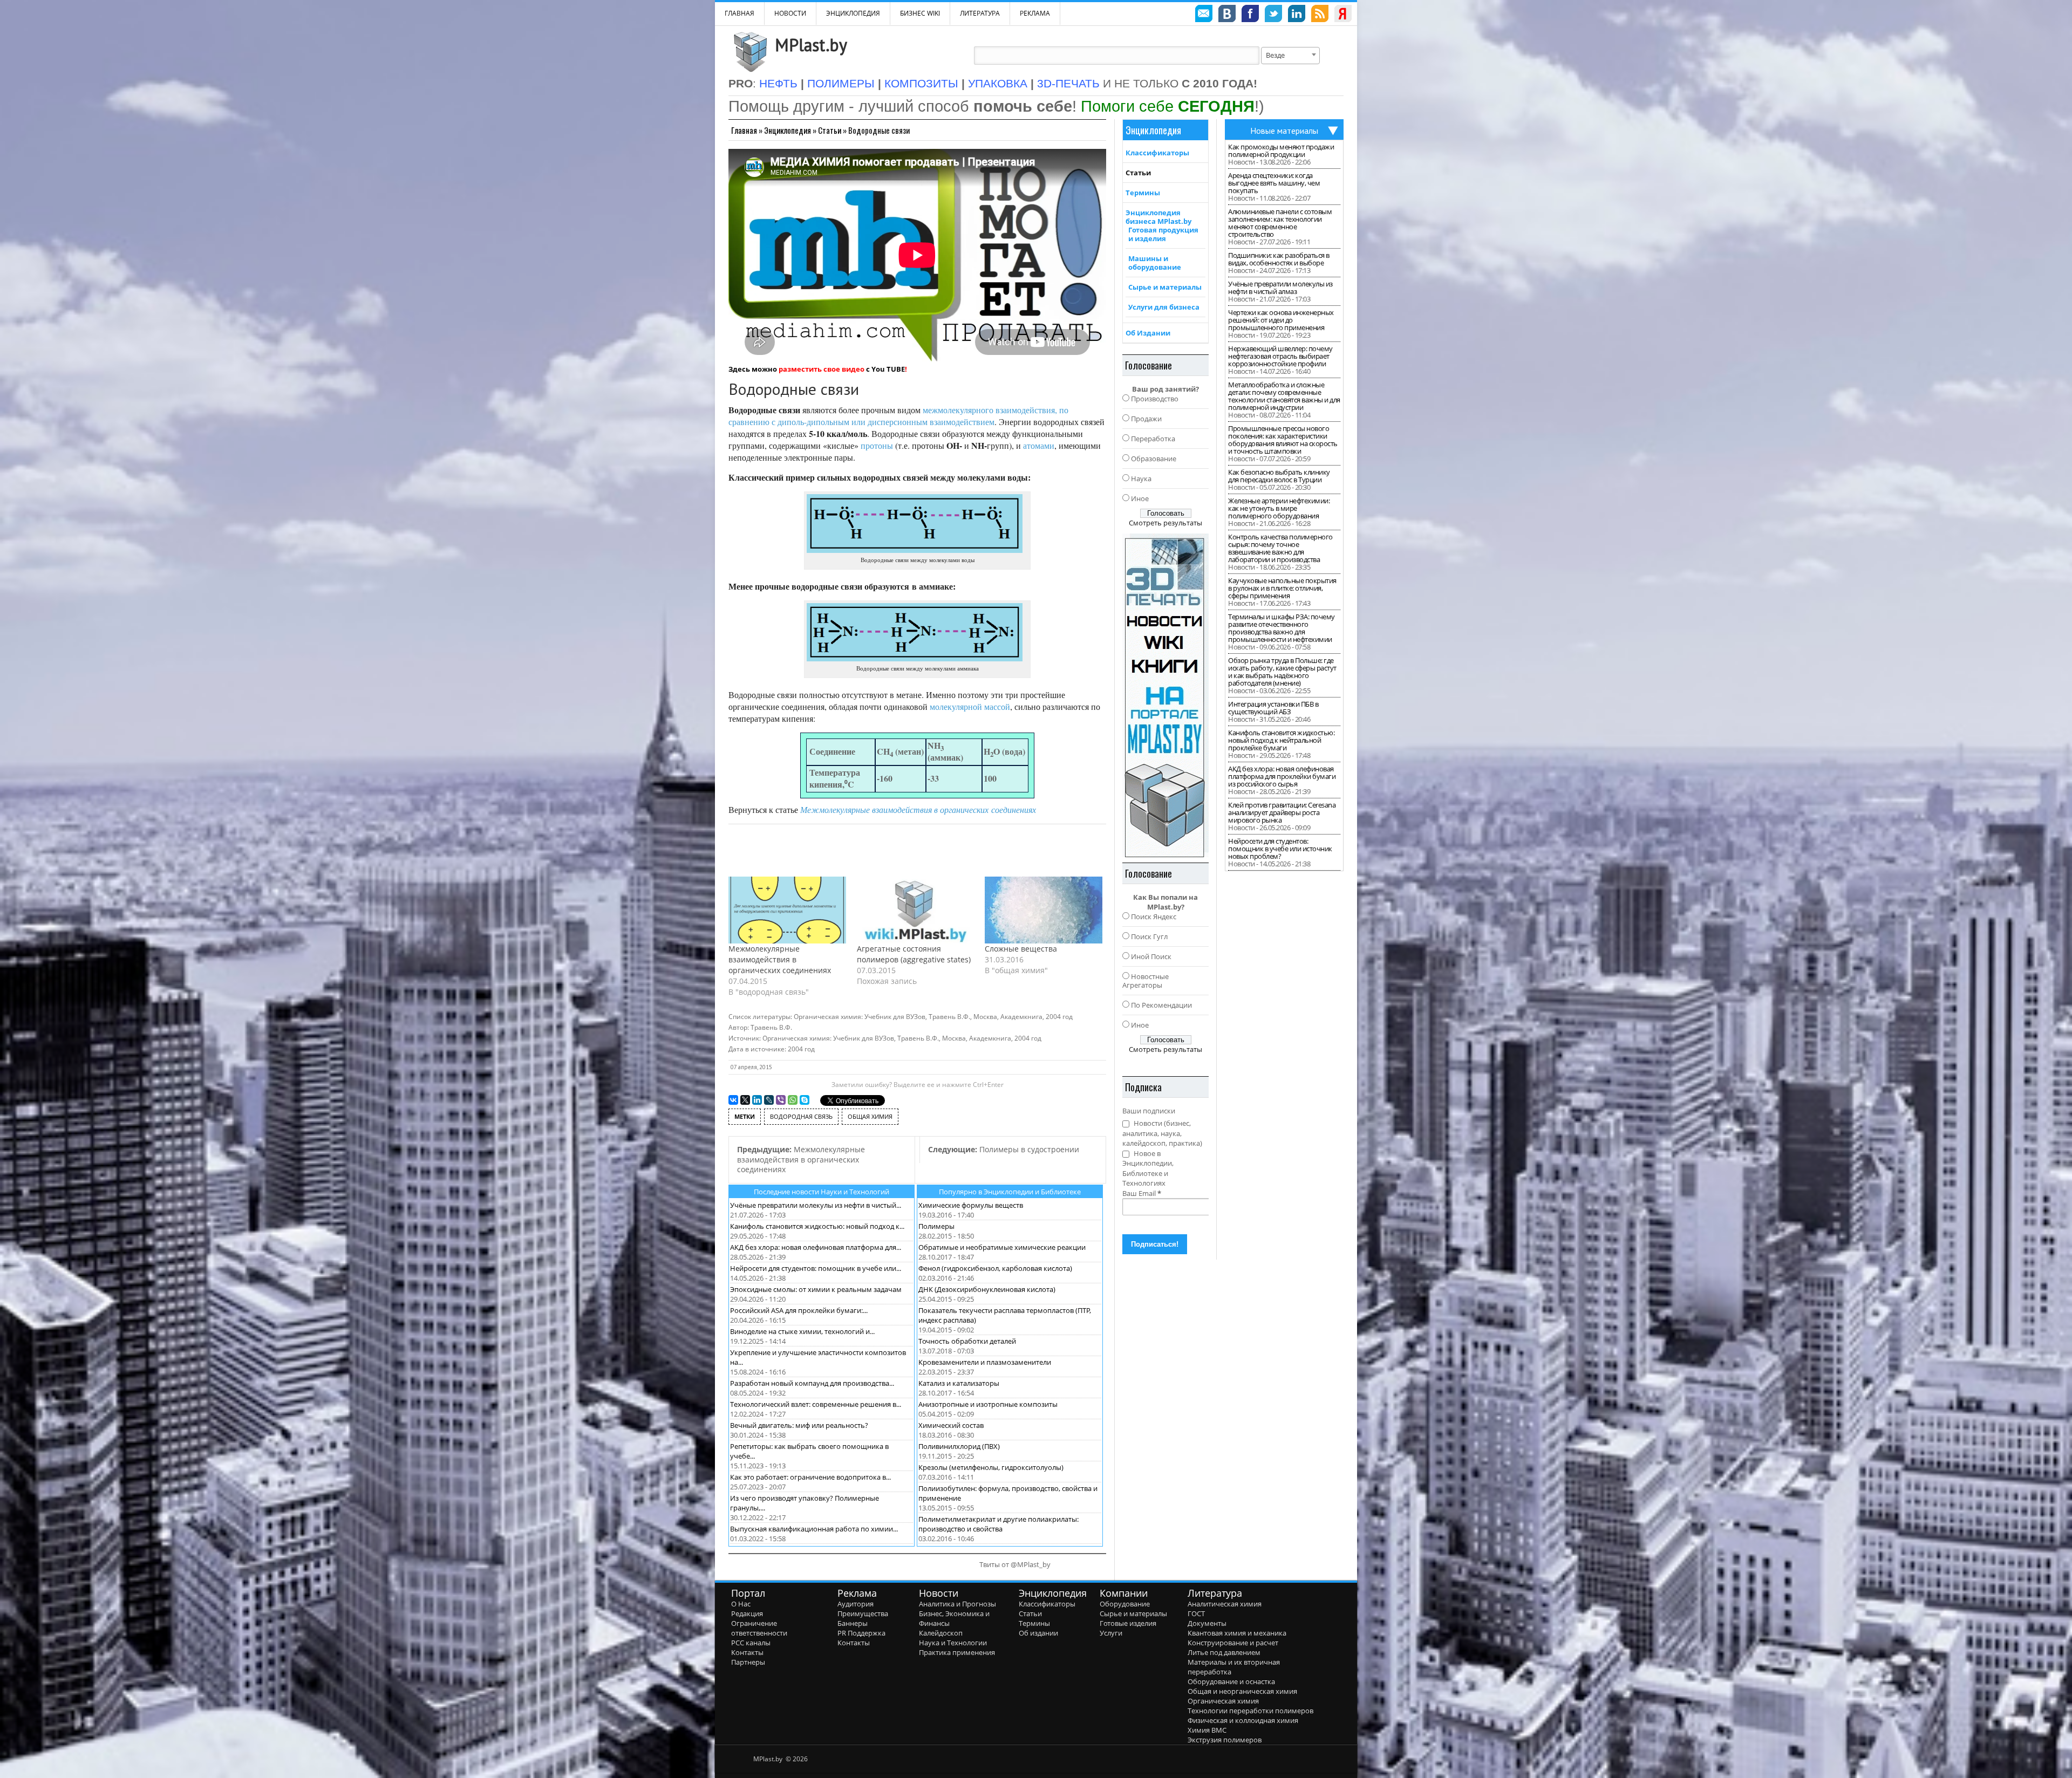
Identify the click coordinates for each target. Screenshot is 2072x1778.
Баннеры (853, 1623)
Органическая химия (1223, 1701)
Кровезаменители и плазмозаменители (985, 1362)
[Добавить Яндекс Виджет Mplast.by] (1343, 15)
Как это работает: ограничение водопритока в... (810, 1477)
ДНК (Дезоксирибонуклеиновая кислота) (987, 1289)
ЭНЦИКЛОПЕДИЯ (853, 13)
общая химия (870, 1116)
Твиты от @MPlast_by (1015, 1564)
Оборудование (1125, 1604)
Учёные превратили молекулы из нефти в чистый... (816, 1205)
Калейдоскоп (941, 1633)
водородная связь (801, 1116)
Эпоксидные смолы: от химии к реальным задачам (816, 1289)
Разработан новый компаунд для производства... (812, 1383)
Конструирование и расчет (1233, 1643)
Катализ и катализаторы (959, 1383)
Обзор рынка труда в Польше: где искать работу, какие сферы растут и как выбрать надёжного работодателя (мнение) (1282, 672)
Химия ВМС (1207, 1730)
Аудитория (856, 1604)
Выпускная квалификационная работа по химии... (814, 1529)
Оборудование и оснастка (1231, 1681)
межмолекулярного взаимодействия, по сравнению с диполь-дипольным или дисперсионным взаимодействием (898, 416)
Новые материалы (1284, 131)
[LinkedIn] (757, 1100)
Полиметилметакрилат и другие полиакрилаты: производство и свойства (998, 1524)
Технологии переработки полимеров (1250, 1711)
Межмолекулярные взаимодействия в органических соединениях (780, 959)
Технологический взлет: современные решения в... (816, 1404)
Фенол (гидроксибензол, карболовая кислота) (995, 1268)
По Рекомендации (1161, 1005)
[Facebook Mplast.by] (1250, 15)
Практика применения (957, 1652)
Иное (1140, 498)
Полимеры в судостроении (1004, 1149)
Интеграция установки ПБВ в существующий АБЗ (1273, 708)
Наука (1141, 478)
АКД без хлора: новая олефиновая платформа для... (816, 1247)
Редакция (747, 1613)
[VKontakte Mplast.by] (1227, 15)
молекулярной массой (970, 706)
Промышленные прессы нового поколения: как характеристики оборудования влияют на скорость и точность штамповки (1283, 440)
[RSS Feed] (1320, 15)
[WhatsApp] (793, 1100)
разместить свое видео (822, 369)
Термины (1143, 193)
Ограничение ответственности (759, 1628)
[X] (745, 1100)
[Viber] (781, 1100)
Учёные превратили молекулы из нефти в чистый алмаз (1280, 288)
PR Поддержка (861, 1633)
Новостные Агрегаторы (1146, 981)
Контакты (747, 1652)
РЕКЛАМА (1035, 13)
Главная (744, 130)
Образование (1154, 459)
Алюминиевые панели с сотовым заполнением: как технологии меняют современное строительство (1280, 223)
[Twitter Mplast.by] (1273, 15)
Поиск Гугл (1149, 936)
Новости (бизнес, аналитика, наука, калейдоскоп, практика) (1162, 1133)
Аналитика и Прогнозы (957, 1604)
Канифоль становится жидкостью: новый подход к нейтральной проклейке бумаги (1281, 740)
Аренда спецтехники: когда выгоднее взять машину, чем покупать (1274, 183)
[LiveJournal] (769, 1100)
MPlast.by (811, 45)
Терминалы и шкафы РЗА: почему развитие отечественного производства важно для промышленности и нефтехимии (1282, 628)
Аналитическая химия (1225, 1604)
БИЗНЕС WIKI (920, 13)
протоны (877, 445)
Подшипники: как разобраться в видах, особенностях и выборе (1279, 259)
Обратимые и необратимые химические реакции (1002, 1247)
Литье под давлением (1224, 1652)
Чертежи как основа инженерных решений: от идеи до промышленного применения (1281, 320)
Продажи (1146, 419)
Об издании (1038, 1633)
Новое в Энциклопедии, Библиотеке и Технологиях (1148, 1168)
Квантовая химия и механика (1237, 1633)
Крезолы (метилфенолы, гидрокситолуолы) (991, 1467)
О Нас (741, 1604)
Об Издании (1148, 333)
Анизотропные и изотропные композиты (988, 1404)
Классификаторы (1157, 153)
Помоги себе (1168, 106)
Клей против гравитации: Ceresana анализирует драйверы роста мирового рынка (1282, 812)
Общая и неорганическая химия (1242, 1691)
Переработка (1153, 439)
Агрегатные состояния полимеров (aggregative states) (914, 954)
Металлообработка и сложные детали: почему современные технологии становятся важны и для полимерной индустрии (1284, 396)
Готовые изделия (1128, 1623)
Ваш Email (1142, 1193)
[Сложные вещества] (1044, 910)
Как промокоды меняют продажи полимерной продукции (1281, 151)
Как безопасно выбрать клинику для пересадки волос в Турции (1279, 476)
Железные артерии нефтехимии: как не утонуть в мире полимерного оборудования (1279, 508)
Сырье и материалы (1165, 287)
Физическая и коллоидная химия (1243, 1720)
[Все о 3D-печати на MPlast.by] (1165, 695)
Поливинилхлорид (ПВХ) (959, 1446)
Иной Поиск (1151, 956)
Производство (1155, 399)
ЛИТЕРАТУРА (980, 13)
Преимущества (863, 1613)
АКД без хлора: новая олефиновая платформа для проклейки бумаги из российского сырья (1282, 776)
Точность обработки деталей (967, 1341)
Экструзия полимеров (1225, 1740)
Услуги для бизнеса (1164, 307)
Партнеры (748, 1662)
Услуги (1111, 1633)
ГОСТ (1196, 1613)
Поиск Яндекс (1154, 917)
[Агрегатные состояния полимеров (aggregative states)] (916, 910)
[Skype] (805, 1100)
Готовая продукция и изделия (1163, 234)
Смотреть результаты (1165, 523)
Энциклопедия (788, 130)
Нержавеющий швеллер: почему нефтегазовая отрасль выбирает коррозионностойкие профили (1280, 356)
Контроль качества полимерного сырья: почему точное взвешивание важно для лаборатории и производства (1280, 548)
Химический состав (951, 1425)
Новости (790, 13)
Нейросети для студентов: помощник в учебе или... (816, 1268)
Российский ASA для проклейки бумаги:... (799, 1310)
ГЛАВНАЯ (739, 13)
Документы (1207, 1623)
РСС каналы (751, 1643)
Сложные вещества (1021, 949)
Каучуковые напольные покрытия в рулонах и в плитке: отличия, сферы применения (1282, 588)
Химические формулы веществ (971, 1205)
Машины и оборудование (1155, 263)
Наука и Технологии (953, 1643)
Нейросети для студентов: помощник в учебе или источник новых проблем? (1280, 849)
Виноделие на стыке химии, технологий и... (802, 1331)
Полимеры (936, 1226)
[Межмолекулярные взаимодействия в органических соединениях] (787, 910)
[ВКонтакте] (733, 1100)
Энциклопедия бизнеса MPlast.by (1158, 217)
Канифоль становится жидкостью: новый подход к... (817, 1226)
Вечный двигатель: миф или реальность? (799, 1425)
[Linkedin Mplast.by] (1297, 15)
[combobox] (1290, 56)
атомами (1039, 445)
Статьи (830, 130)
